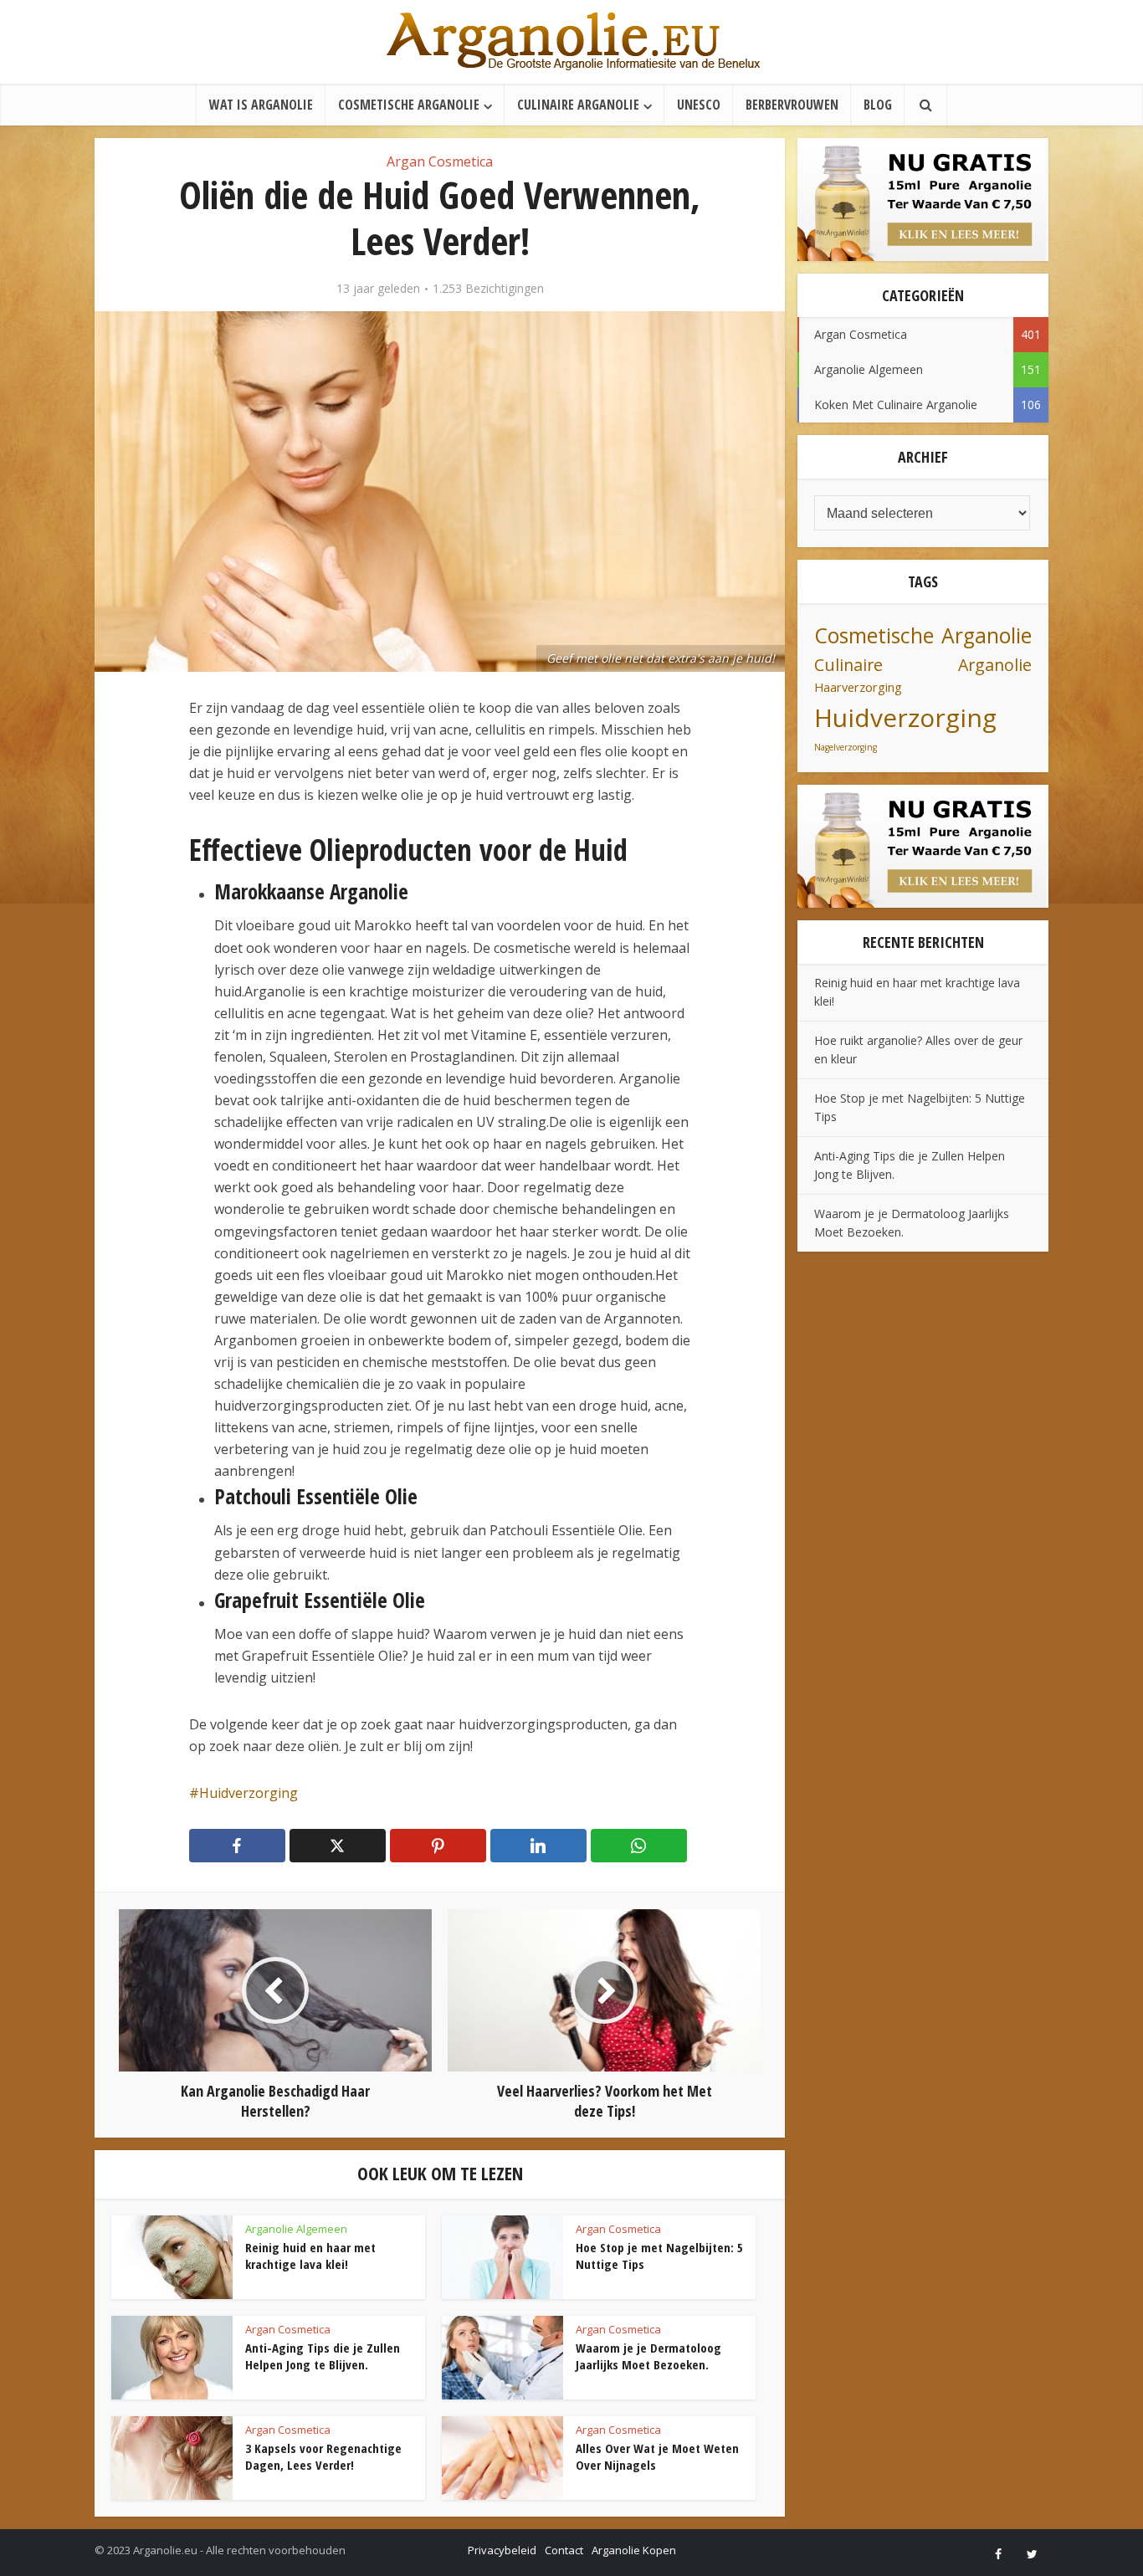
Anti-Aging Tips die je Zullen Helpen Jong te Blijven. (323, 2356)
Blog (878, 105)
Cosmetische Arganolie (409, 105)
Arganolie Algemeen (296, 2229)
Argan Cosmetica (440, 161)
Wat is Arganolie (261, 105)
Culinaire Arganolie (578, 105)
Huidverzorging (249, 1793)
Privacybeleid (502, 2550)
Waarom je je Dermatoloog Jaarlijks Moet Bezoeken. (648, 2356)
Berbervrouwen (792, 105)
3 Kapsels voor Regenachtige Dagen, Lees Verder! (323, 2456)
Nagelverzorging (846, 747)
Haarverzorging (858, 687)
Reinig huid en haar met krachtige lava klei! (310, 2256)
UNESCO (699, 105)
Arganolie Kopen (634, 2550)
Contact (564, 2550)
